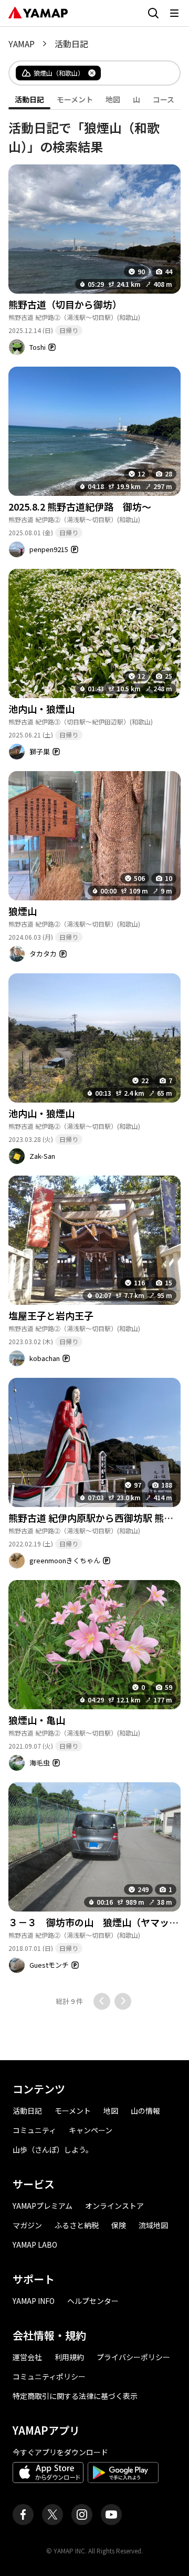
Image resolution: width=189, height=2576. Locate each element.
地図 (111, 2111)
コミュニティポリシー (49, 2376)
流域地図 (153, 2225)
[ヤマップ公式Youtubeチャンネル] (111, 2515)
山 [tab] (136, 99)
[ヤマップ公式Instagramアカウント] (82, 2515)
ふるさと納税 (77, 2225)
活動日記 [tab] (29, 99)
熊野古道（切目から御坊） (65, 304)
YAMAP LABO (35, 2245)
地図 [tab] (113, 99)
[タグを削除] (92, 73)
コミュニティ (34, 2130)
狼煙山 (23, 911)
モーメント (73, 2111)
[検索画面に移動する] (153, 13)
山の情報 (145, 2111)
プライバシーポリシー (133, 2357)
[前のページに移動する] (102, 2001)
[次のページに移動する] (123, 2001)
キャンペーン (91, 2130)
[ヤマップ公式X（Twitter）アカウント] (52, 2515)
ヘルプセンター (93, 2301)
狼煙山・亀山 (37, 1720)
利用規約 (69, 2357)
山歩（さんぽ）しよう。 (53, 2149)
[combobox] (132, 73)
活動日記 (27, 2111)
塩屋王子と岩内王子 (51, 1315)
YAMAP (22, 44)
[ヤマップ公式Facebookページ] (23, 2515)
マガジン (27, 2225)
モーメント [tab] (75, 99)
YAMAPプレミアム (43, 2206)
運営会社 (27, 2357)
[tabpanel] (94, 1060)
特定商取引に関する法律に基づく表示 (75, 2396)
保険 (119, 2225)
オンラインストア (114, 2206)
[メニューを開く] (174, 13)
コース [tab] (164, 99)
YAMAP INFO (34, 2301)
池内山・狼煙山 (41, 709)
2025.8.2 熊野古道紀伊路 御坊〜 (80, 506)
